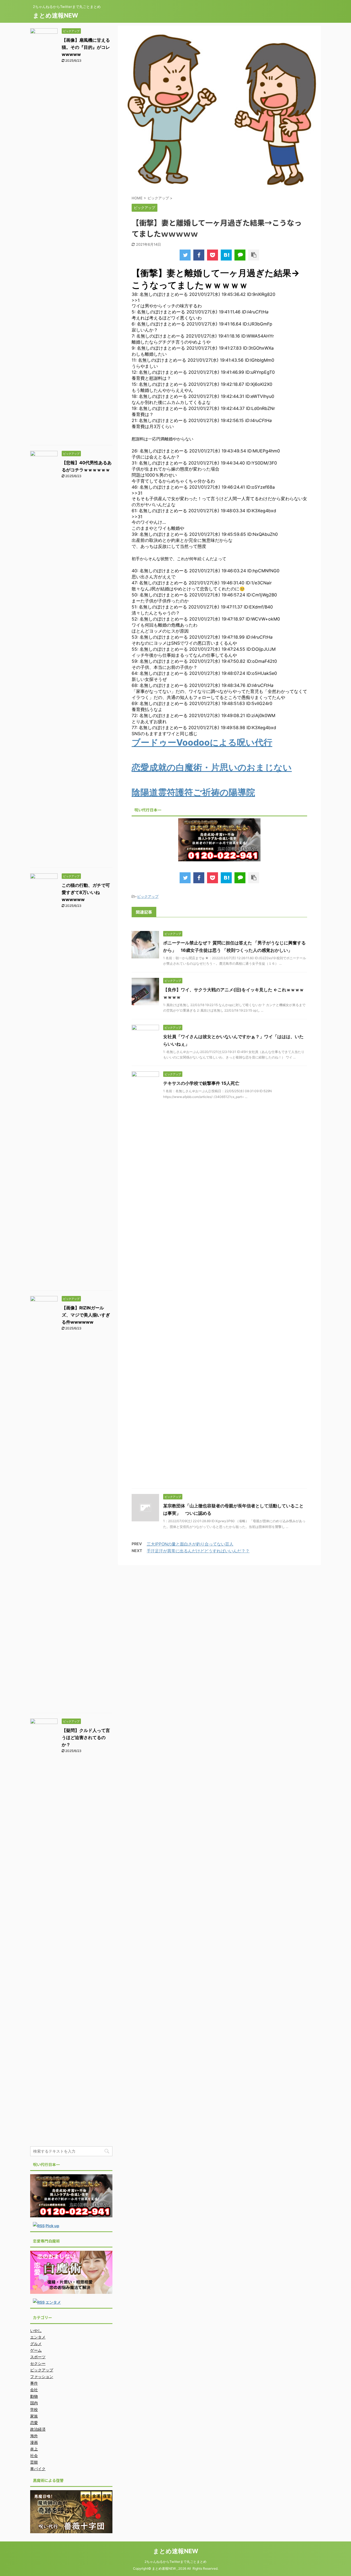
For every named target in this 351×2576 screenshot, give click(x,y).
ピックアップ (148, 896)
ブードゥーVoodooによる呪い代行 (202, 742)
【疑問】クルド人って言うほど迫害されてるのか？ (86, 1737)
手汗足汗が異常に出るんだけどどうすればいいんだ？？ (198, 1551)
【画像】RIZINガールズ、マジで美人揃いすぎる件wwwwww (86, 1315)
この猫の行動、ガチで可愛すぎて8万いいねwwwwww (86, 892)
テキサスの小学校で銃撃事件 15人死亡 (201, 1083)
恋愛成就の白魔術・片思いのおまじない (212, 767)
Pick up (52, 2226)
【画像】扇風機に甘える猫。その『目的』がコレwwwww (86, 47)
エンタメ (53, 2302)
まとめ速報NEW (56, 15)
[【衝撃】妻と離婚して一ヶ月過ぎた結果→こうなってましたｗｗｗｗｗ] (226, 255)
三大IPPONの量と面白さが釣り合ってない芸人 (190, 1544)
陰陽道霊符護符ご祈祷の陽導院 (193, 792)
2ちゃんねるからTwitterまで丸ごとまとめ (175, 2562)
